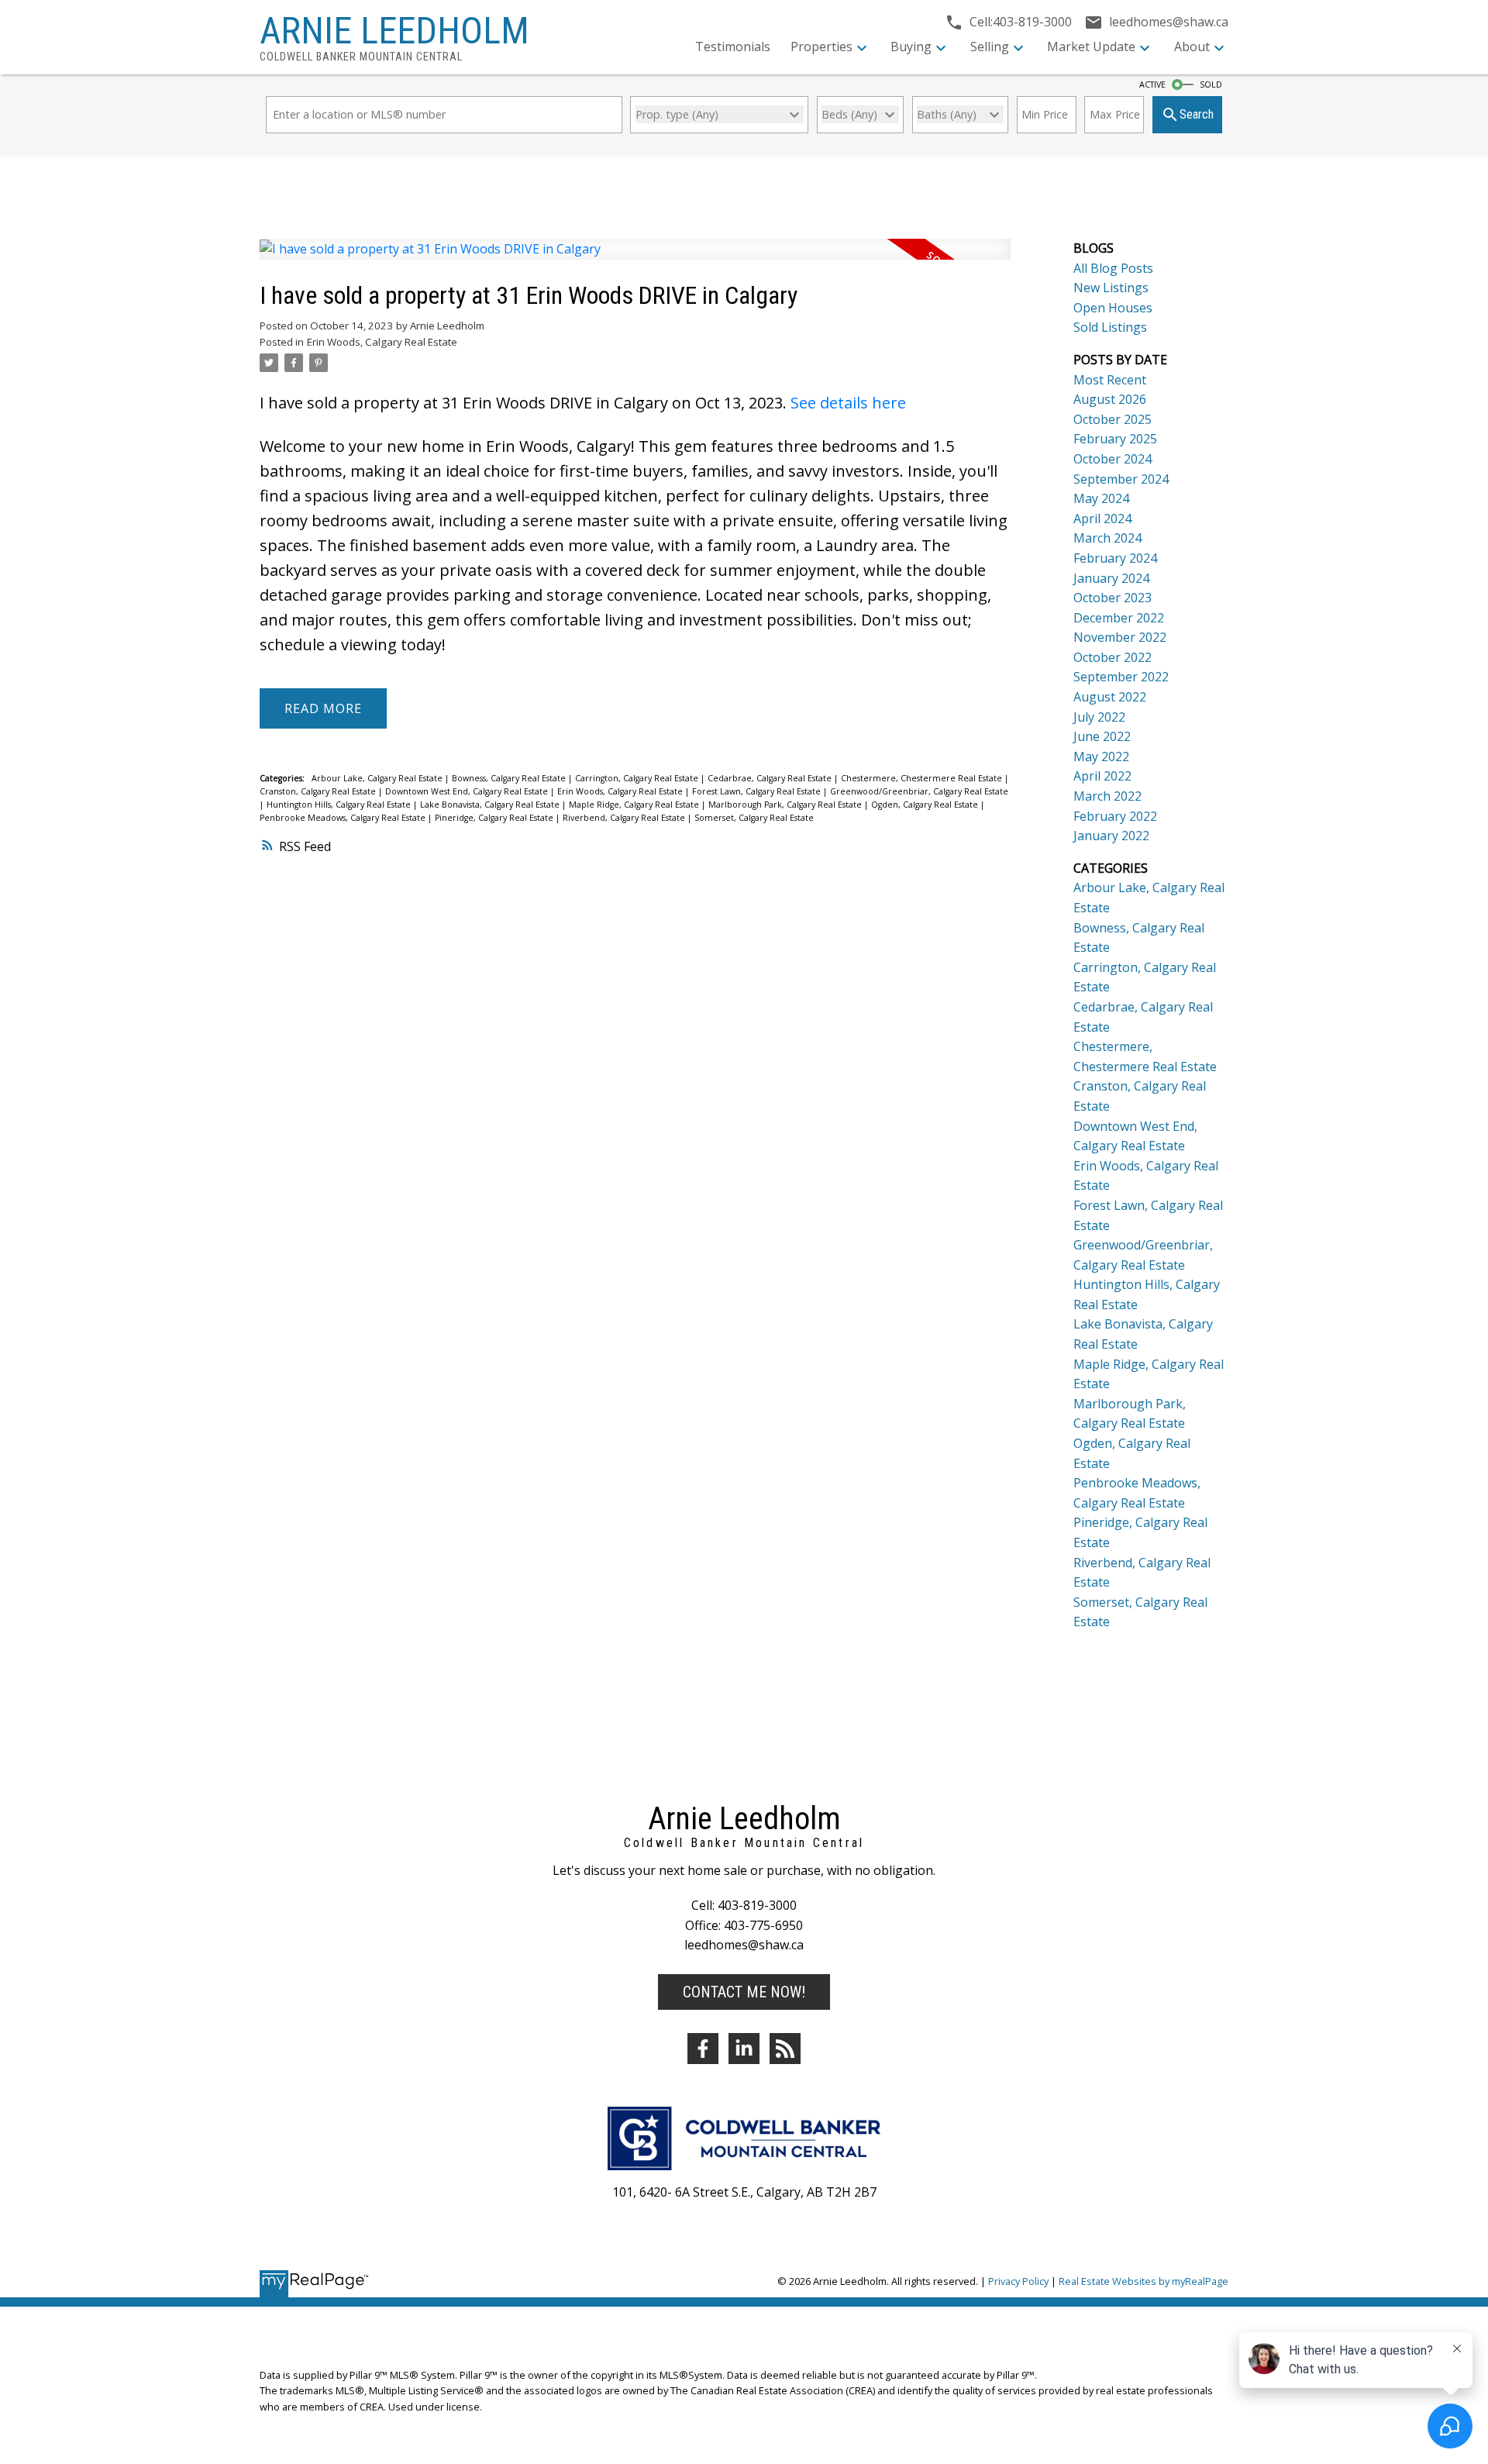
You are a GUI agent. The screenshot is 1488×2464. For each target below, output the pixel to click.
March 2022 (1107, 796)
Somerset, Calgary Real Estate (754, 818)
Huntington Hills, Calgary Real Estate (340, 805)
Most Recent (1110, 380)
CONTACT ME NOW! (744, 1992)
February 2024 (1115, 558)
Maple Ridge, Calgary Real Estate (635, 805)
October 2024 (1113, 459)
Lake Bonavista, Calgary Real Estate (491, 805)
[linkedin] (744, 2049)
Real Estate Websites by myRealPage (1144, 2281)
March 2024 (1107, 538)
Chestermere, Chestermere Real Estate (923, 778)
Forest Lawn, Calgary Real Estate (758, 791)
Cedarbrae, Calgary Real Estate (771, 778)
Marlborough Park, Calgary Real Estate (786, 805)
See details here (848, 403)
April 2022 (1102, 776)
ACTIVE (1152, 84)
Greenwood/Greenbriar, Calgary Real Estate (919, 791)
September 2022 (1121, 677)
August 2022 (1110, 697)
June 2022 (1102, 736)
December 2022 (1119, 618)
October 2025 (1113, 419)
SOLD (1211, 84)
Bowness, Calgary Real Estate (510, 778)
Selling (990, 47)
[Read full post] (635, 258)
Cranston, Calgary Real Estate (319, 791)
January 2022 (1111, 836)
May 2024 (1101, 498)
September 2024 (1121, 479)
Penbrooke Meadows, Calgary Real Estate (344, 818)
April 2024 (1102, 519)
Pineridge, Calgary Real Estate (495, 818)
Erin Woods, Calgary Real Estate (382, 342)
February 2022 (1115, 816)
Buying (911, 47)
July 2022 (1099, 717)
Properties (821, 47)
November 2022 (1120, 637)
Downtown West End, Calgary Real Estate (468, 791)
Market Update (1091, 47)
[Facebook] (703, 2049)
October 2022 (1113, 657)
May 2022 (1101, 756)
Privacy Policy (1018, 2281)
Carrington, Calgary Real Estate (638, 778)
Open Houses (1113, 308)
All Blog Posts (1113, 268)
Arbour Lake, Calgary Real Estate (378, 778)
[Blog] (785, 2049)
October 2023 (1113, 598)
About (1192, 47)
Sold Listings (1110, 327)
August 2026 (1110, 399)
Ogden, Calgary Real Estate (926, 805)
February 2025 (1115, 439)
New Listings (1111, 288)
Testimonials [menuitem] (733, 47)
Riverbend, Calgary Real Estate (625, 818)
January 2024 (1111, 578)
